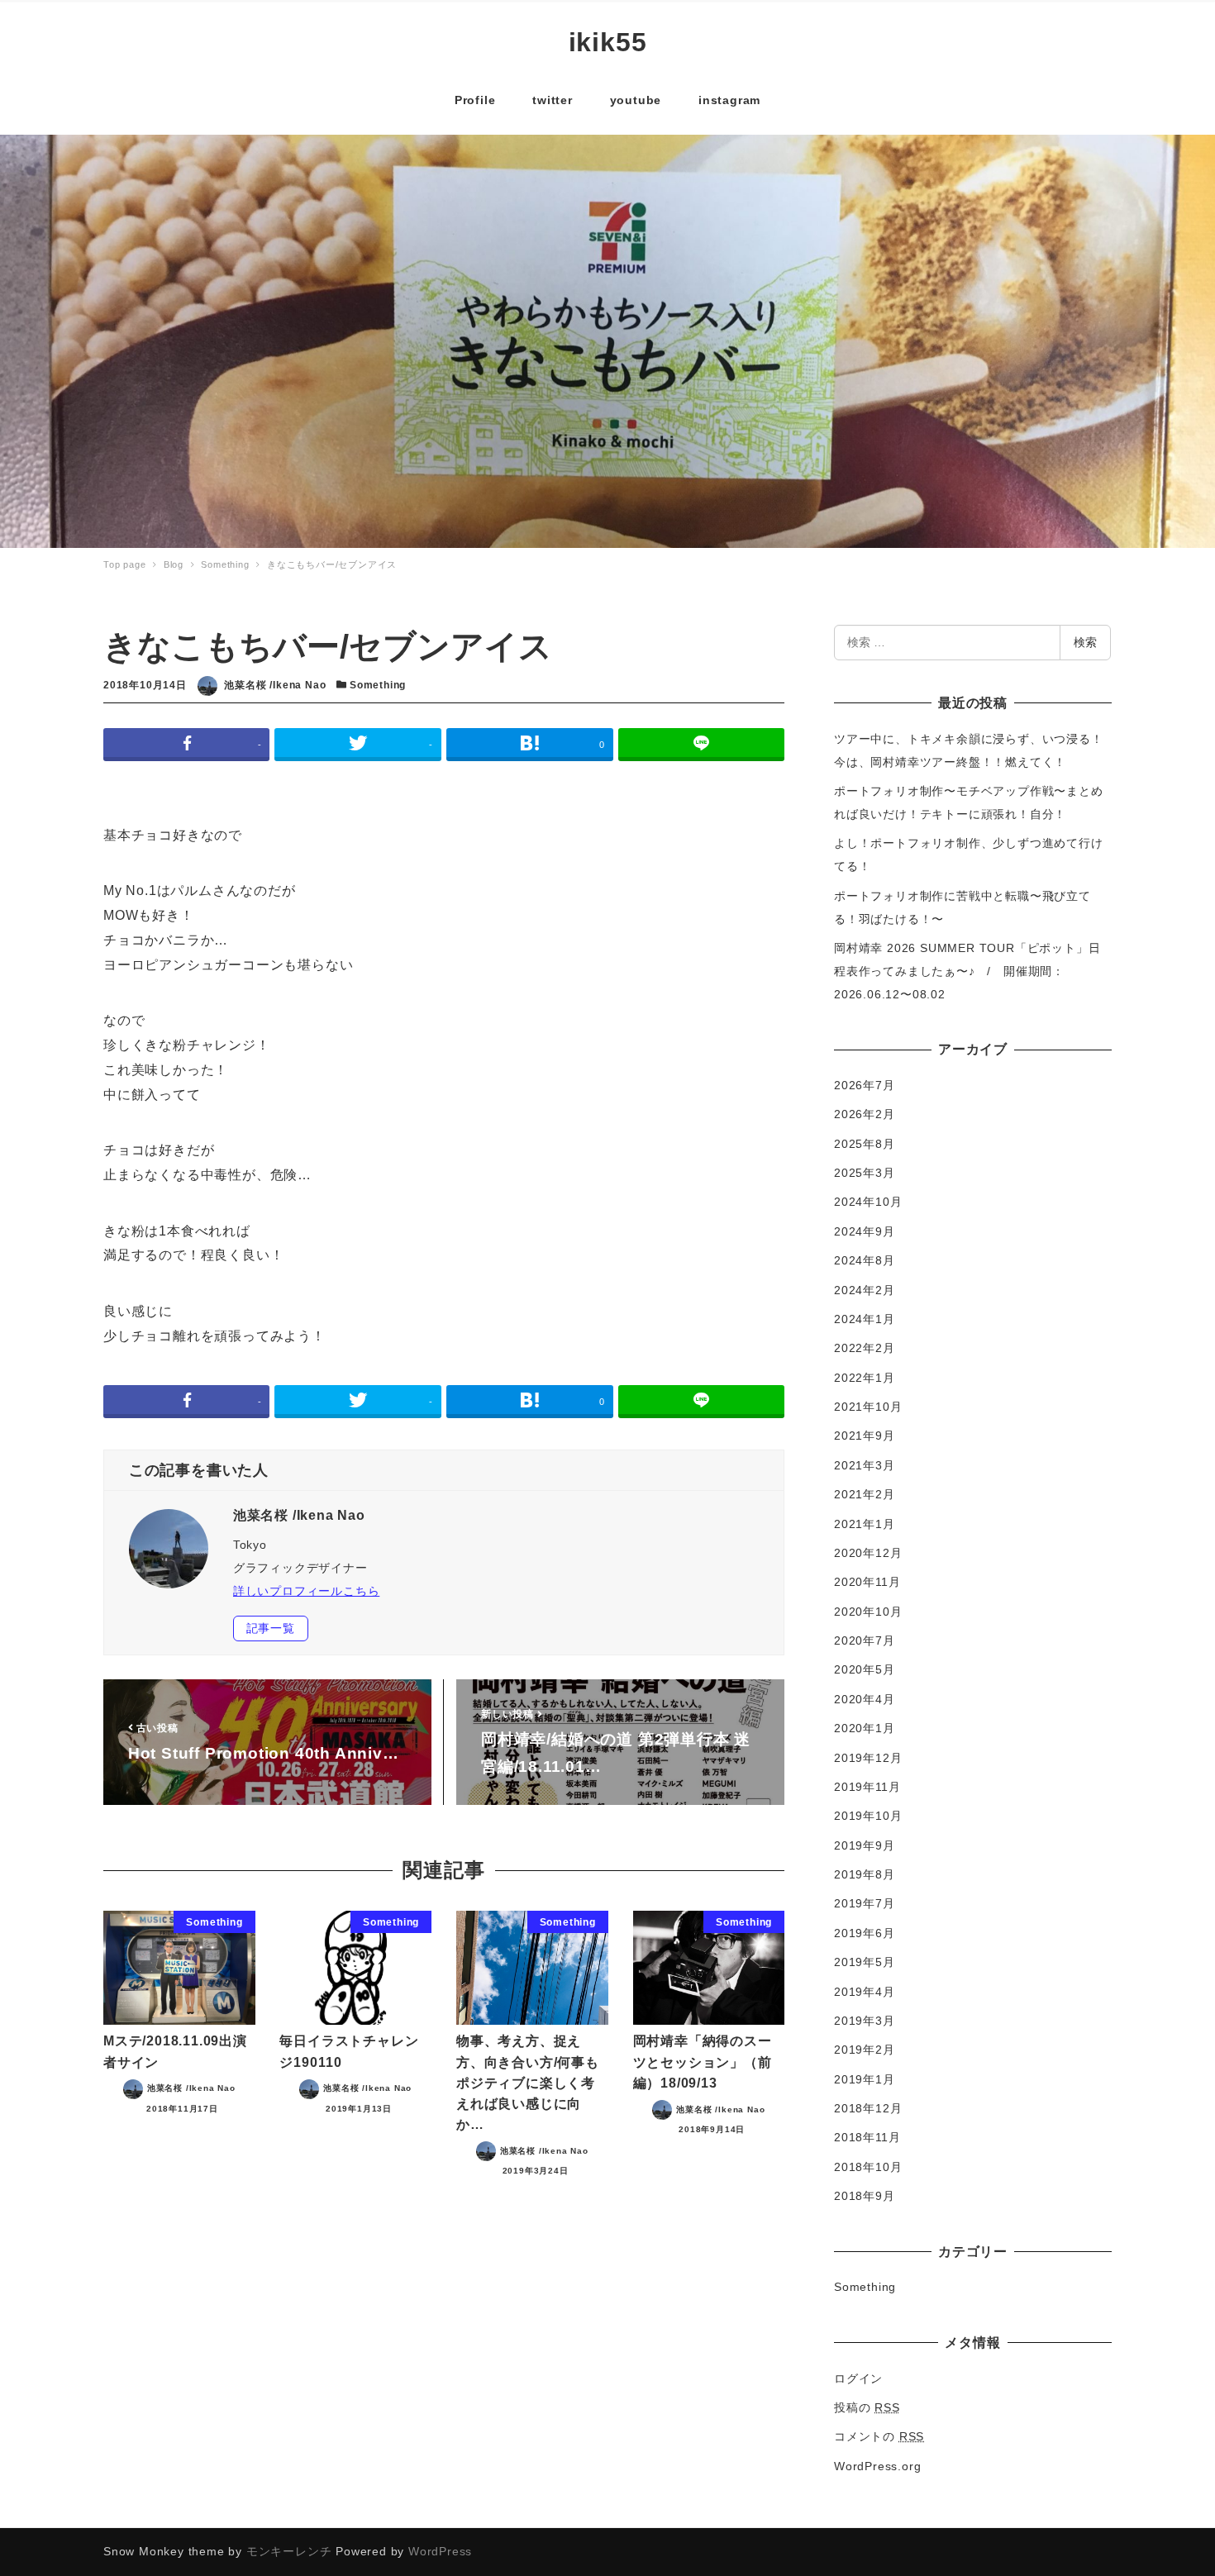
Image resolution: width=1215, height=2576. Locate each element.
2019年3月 (865, 2021)
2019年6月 (865, 1933)
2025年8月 (865, 1144)
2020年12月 (868, 1553)
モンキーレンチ (289, 2551)
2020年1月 (865, 1728)
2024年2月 (865, 1290)
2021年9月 (865, 1436)
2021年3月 (865, 1465)
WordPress (440, 2551)
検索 (1085, 642)
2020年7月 (865, 1640)
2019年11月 (867, 1787)
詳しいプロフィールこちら (307, 1591)
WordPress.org (877, 2466)
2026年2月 (865, 1114)
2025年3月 (865, 1173)
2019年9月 (865, 1845)
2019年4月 (865, 1992)
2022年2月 (865, 1348)
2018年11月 (867, 2137)
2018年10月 (868, 2167)
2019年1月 (865, 2079)
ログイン (858, 2378)
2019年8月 (865, 1874)
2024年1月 (865, 1319)
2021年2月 (865, 1494)
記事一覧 (271, 1628)
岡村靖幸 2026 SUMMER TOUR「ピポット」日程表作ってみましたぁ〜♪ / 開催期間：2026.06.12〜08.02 (967, 971)
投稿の (867, 2407)
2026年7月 (865, 1085)
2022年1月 (865, 1378)
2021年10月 (868, 1407)
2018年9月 (865, 2196)
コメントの (879, 2436)
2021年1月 (865, 1524)
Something (378, 685)
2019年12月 (868, 1758)
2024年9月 (865, 1231)
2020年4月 (865, 1699)
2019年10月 (868, 1816)
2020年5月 (865, 1669)
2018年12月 (868, 2108)
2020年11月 (867, 1582)
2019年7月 (865, 1903)
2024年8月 (865, 1260)
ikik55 (608, 42)
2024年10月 (868, 1202)
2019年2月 (865, 2050)
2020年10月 (868, 1612)
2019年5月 (865, 1962)
